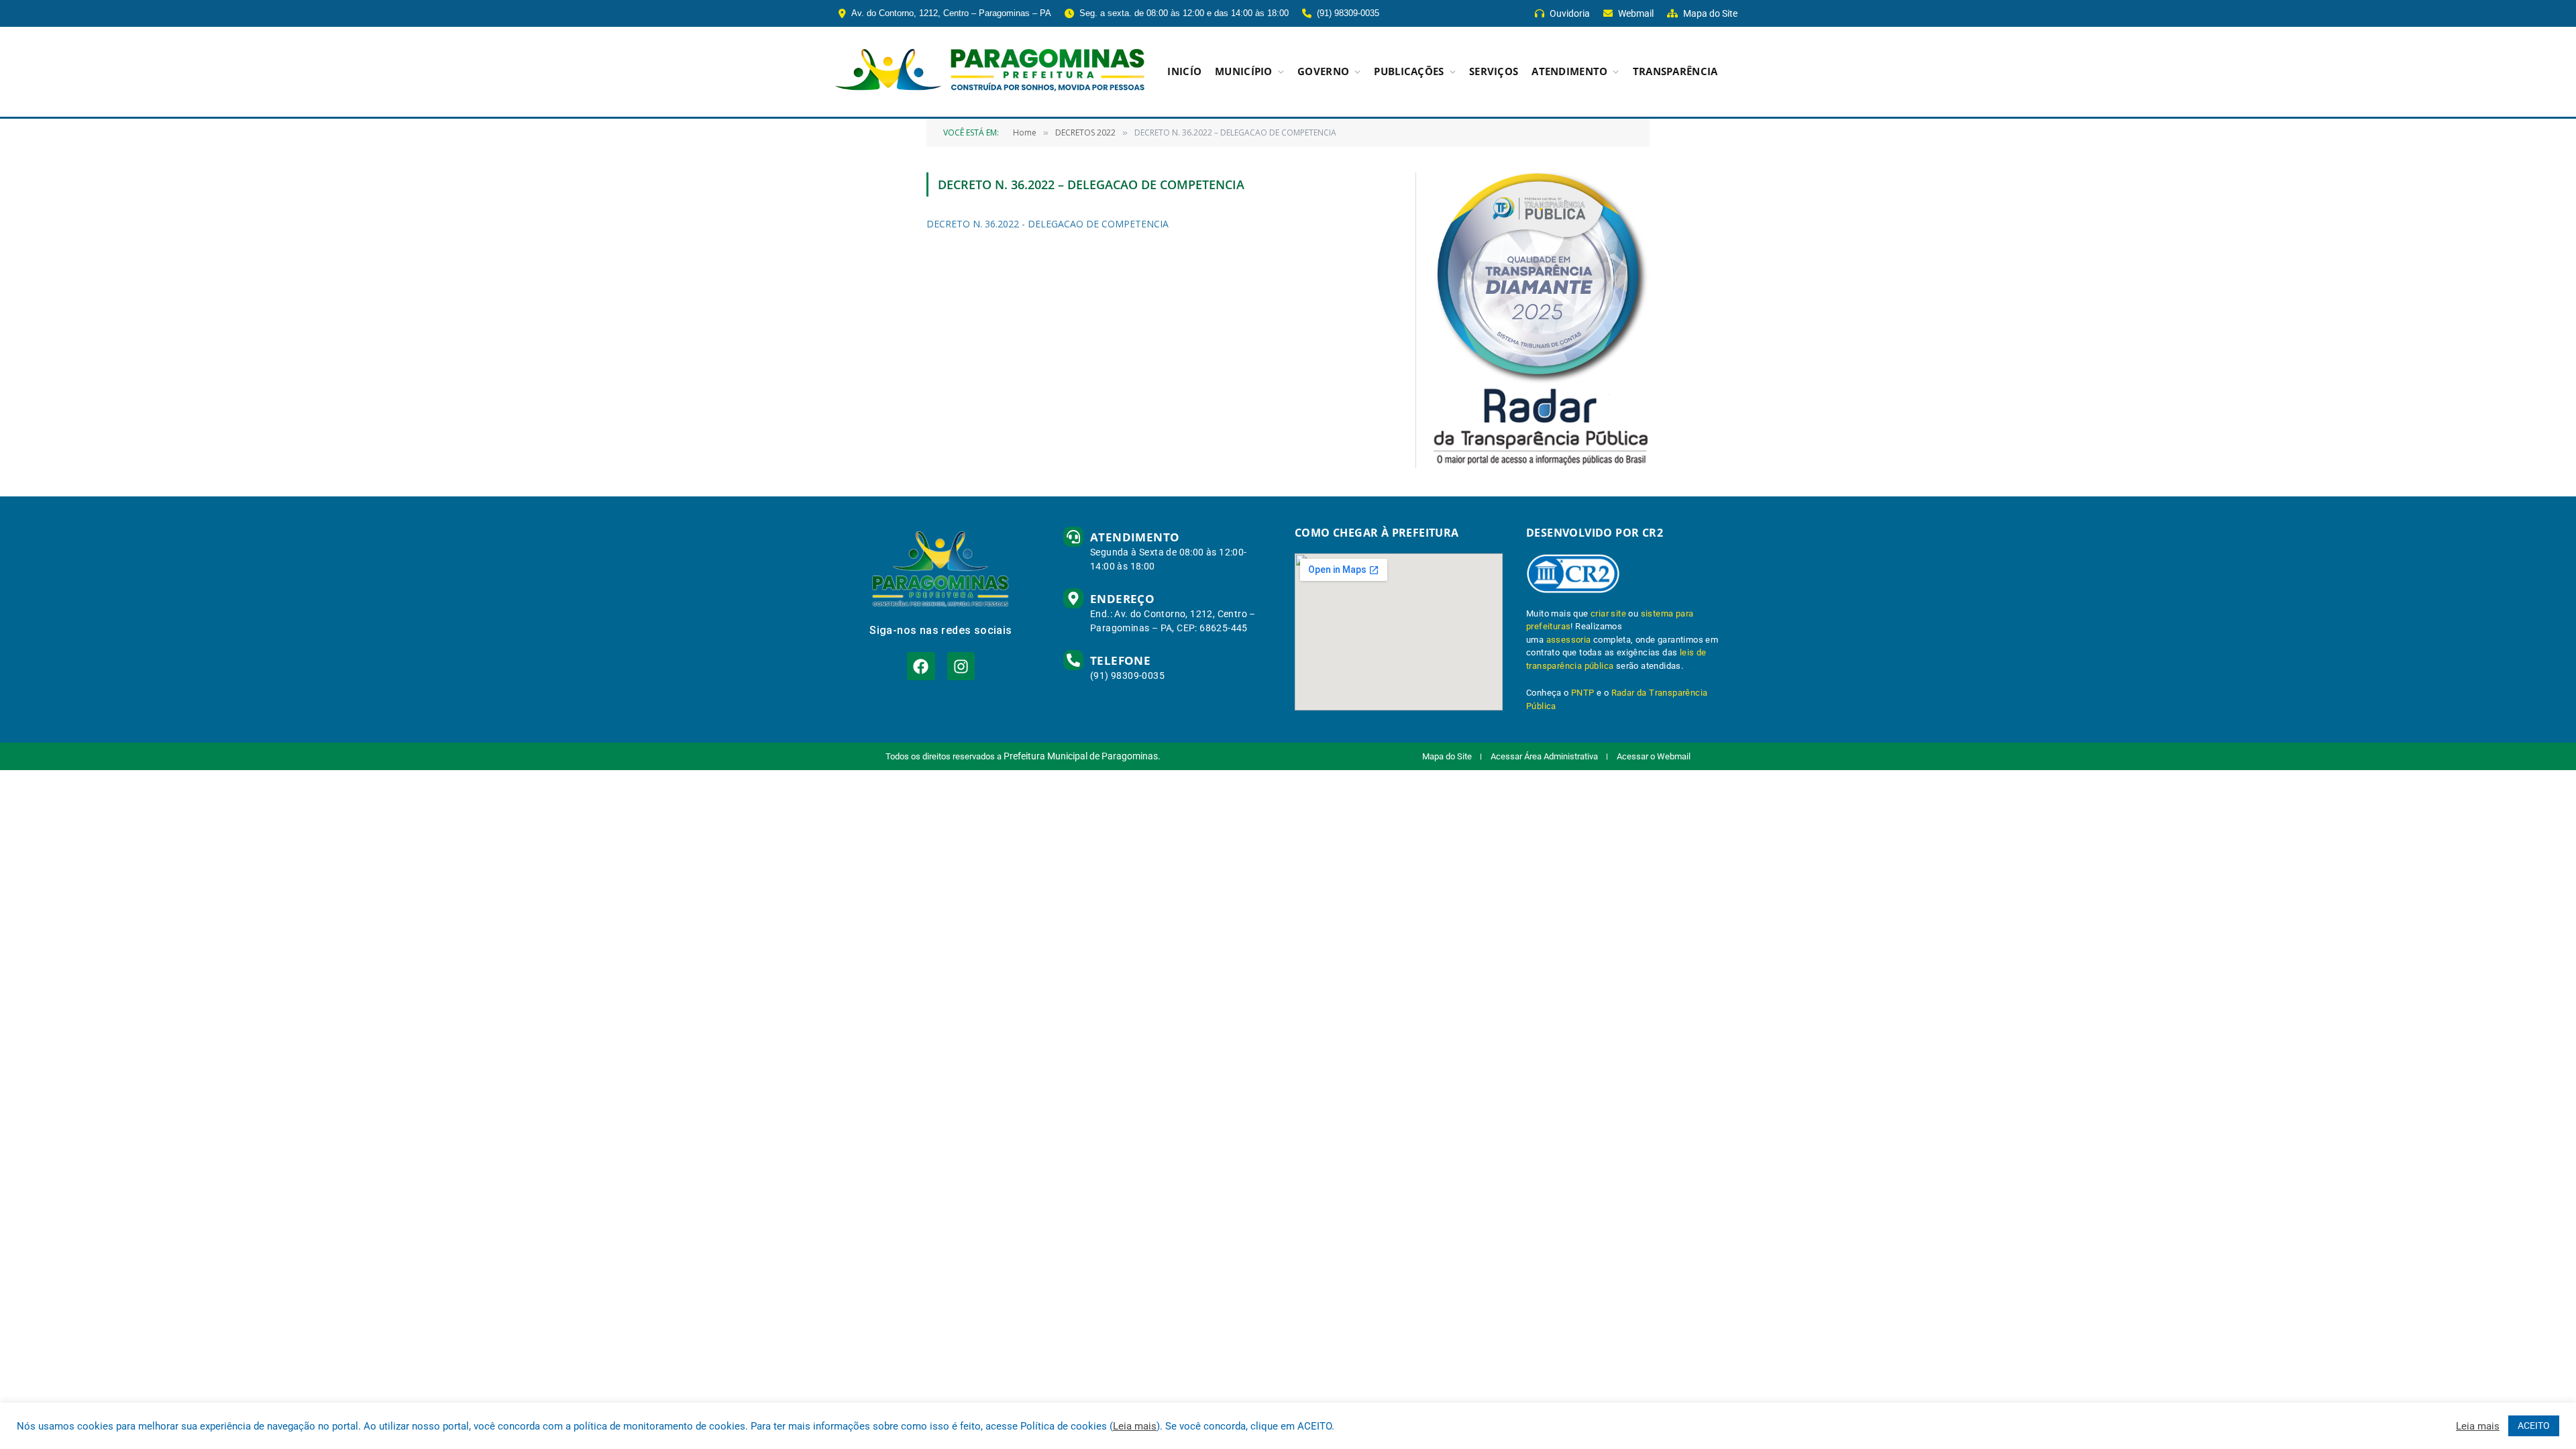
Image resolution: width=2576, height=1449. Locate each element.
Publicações (1409, 71)
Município (1244, 71)
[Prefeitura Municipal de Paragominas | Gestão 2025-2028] (990, 72)
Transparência (1675, 71)
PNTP (1583, 693)
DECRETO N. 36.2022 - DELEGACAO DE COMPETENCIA (1048, 224)
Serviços (1494, 71)
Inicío (1184, 71)
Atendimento (1569, 71)
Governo (1323, 71)
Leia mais (1135, 1426)
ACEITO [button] (2534, 1426)
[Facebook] (921, 666)
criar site (1608, 613)
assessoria (1569, 640)
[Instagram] (961, 666)
